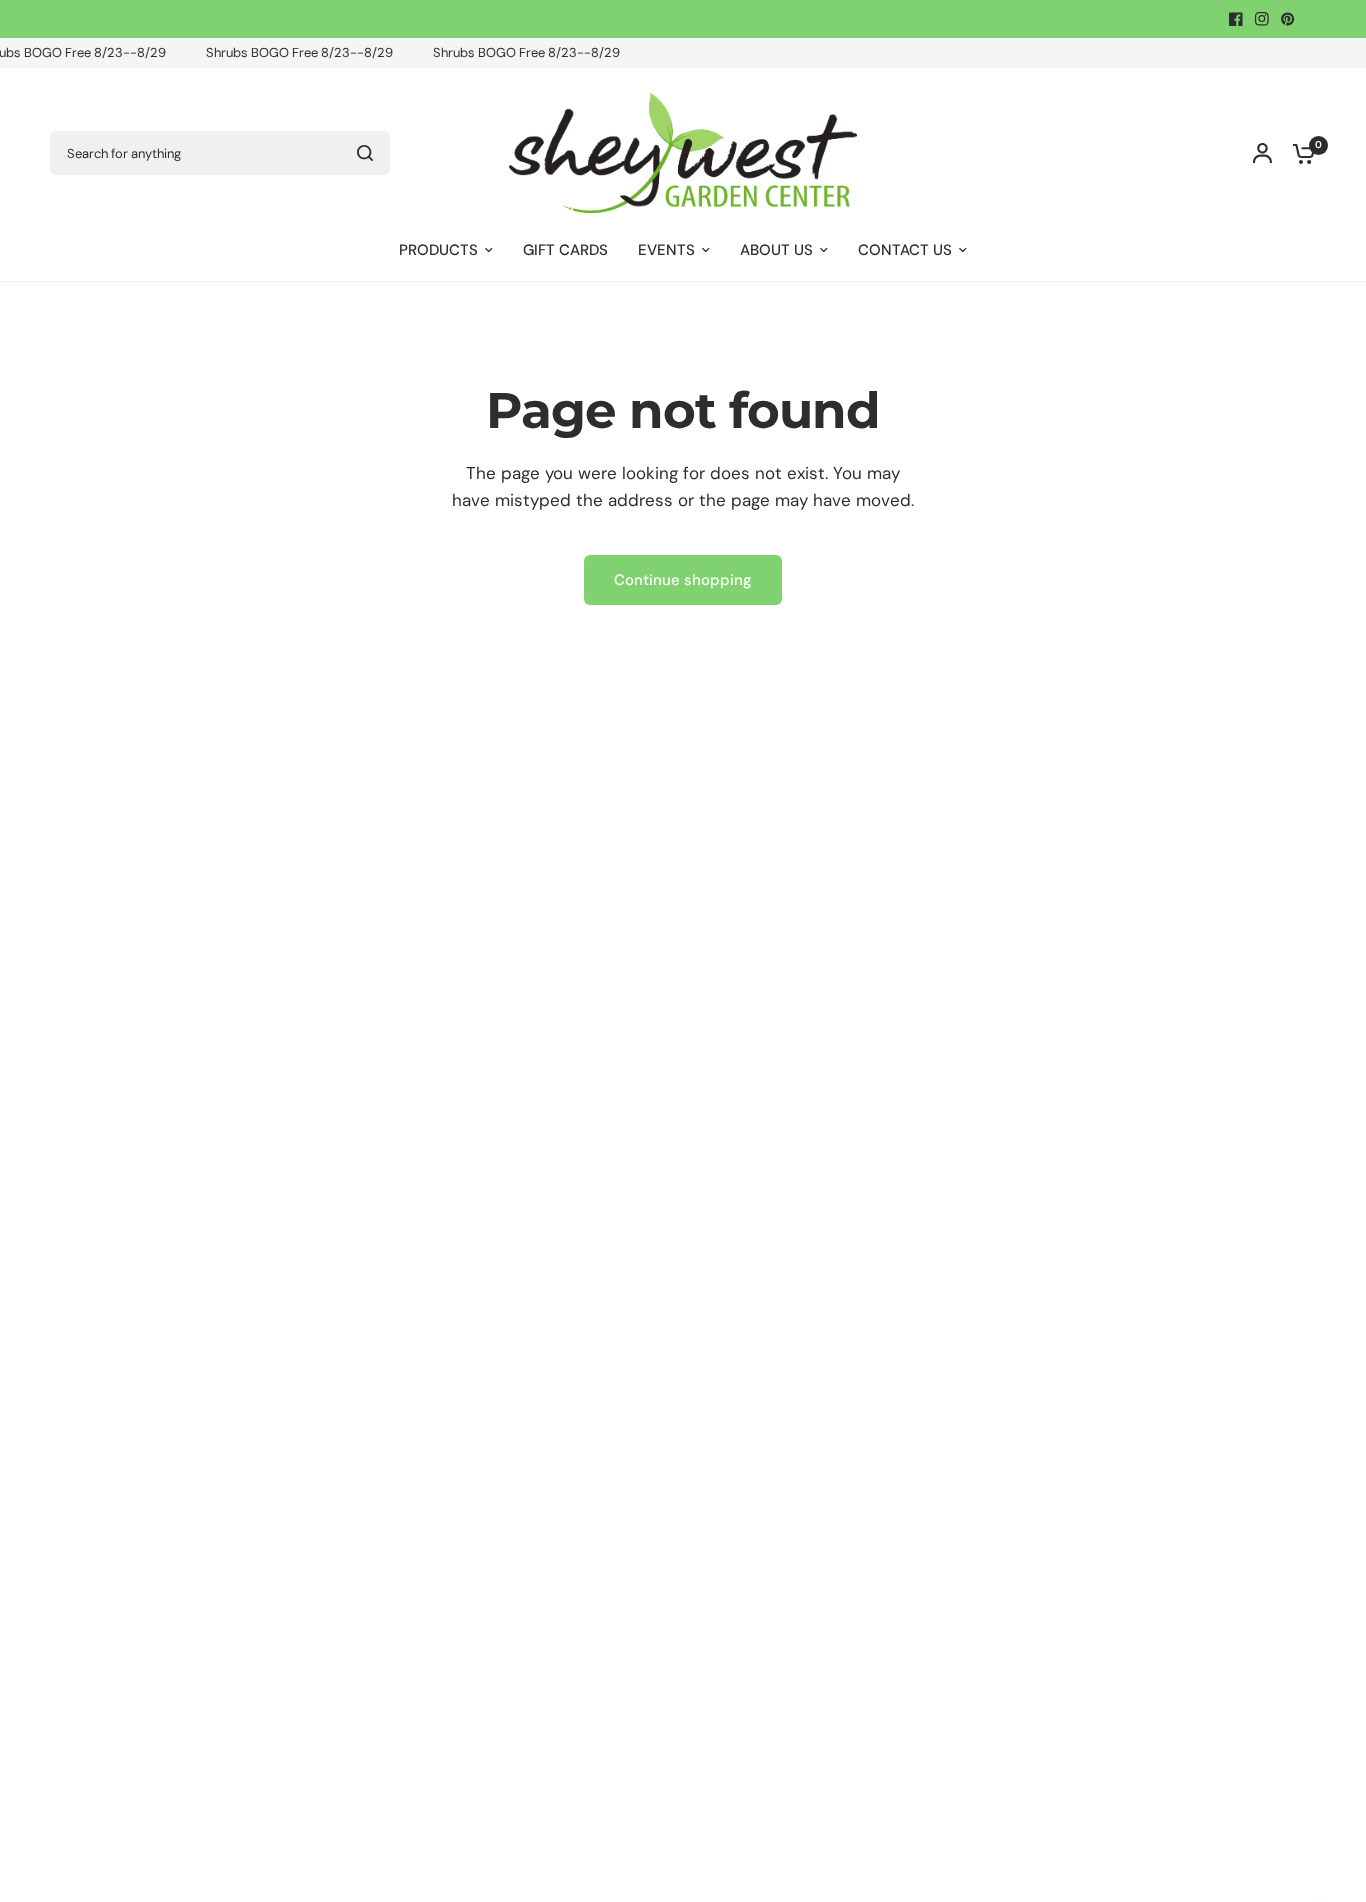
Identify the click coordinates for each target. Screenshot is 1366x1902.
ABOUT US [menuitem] (776, 250)
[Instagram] (1262, 19)
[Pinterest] (1288, 19)
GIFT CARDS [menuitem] (565, 250)
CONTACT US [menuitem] (905, 250)
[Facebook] (1236, 19)
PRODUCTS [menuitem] (438, 250)
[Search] (365, 153)
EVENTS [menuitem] (666, 250)
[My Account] (1262, 153)
